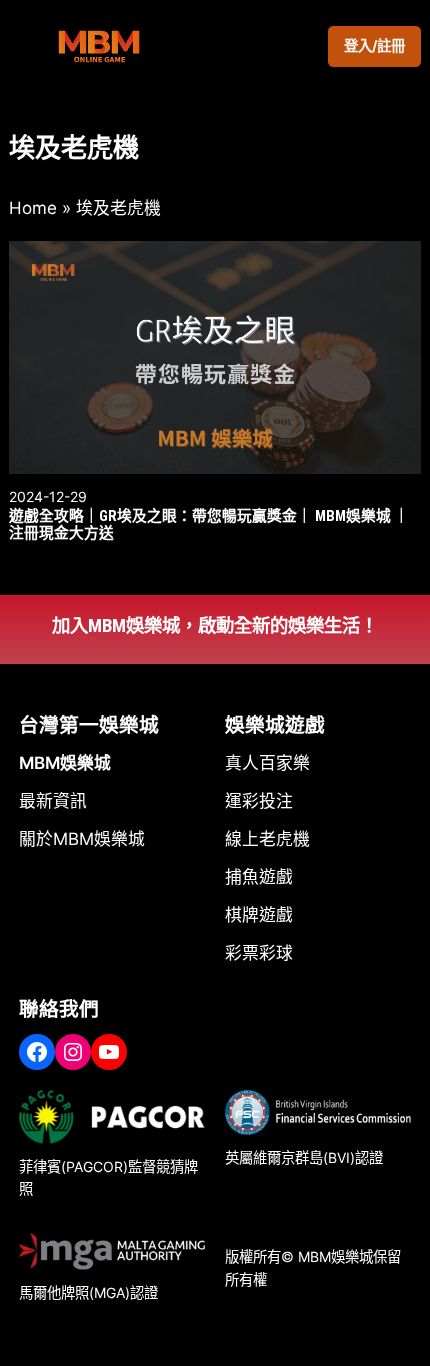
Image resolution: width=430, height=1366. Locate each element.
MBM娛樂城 (65, 763)
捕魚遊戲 (259, 877)
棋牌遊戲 (259, 915)
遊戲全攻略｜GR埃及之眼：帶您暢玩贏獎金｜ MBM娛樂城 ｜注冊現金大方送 (209, 525)
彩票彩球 (259, 953)
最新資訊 (53, 801)
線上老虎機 (267, 839)
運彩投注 (259, 801)
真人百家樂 (267, 763)
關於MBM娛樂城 (82, 839)
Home (33, 208)
